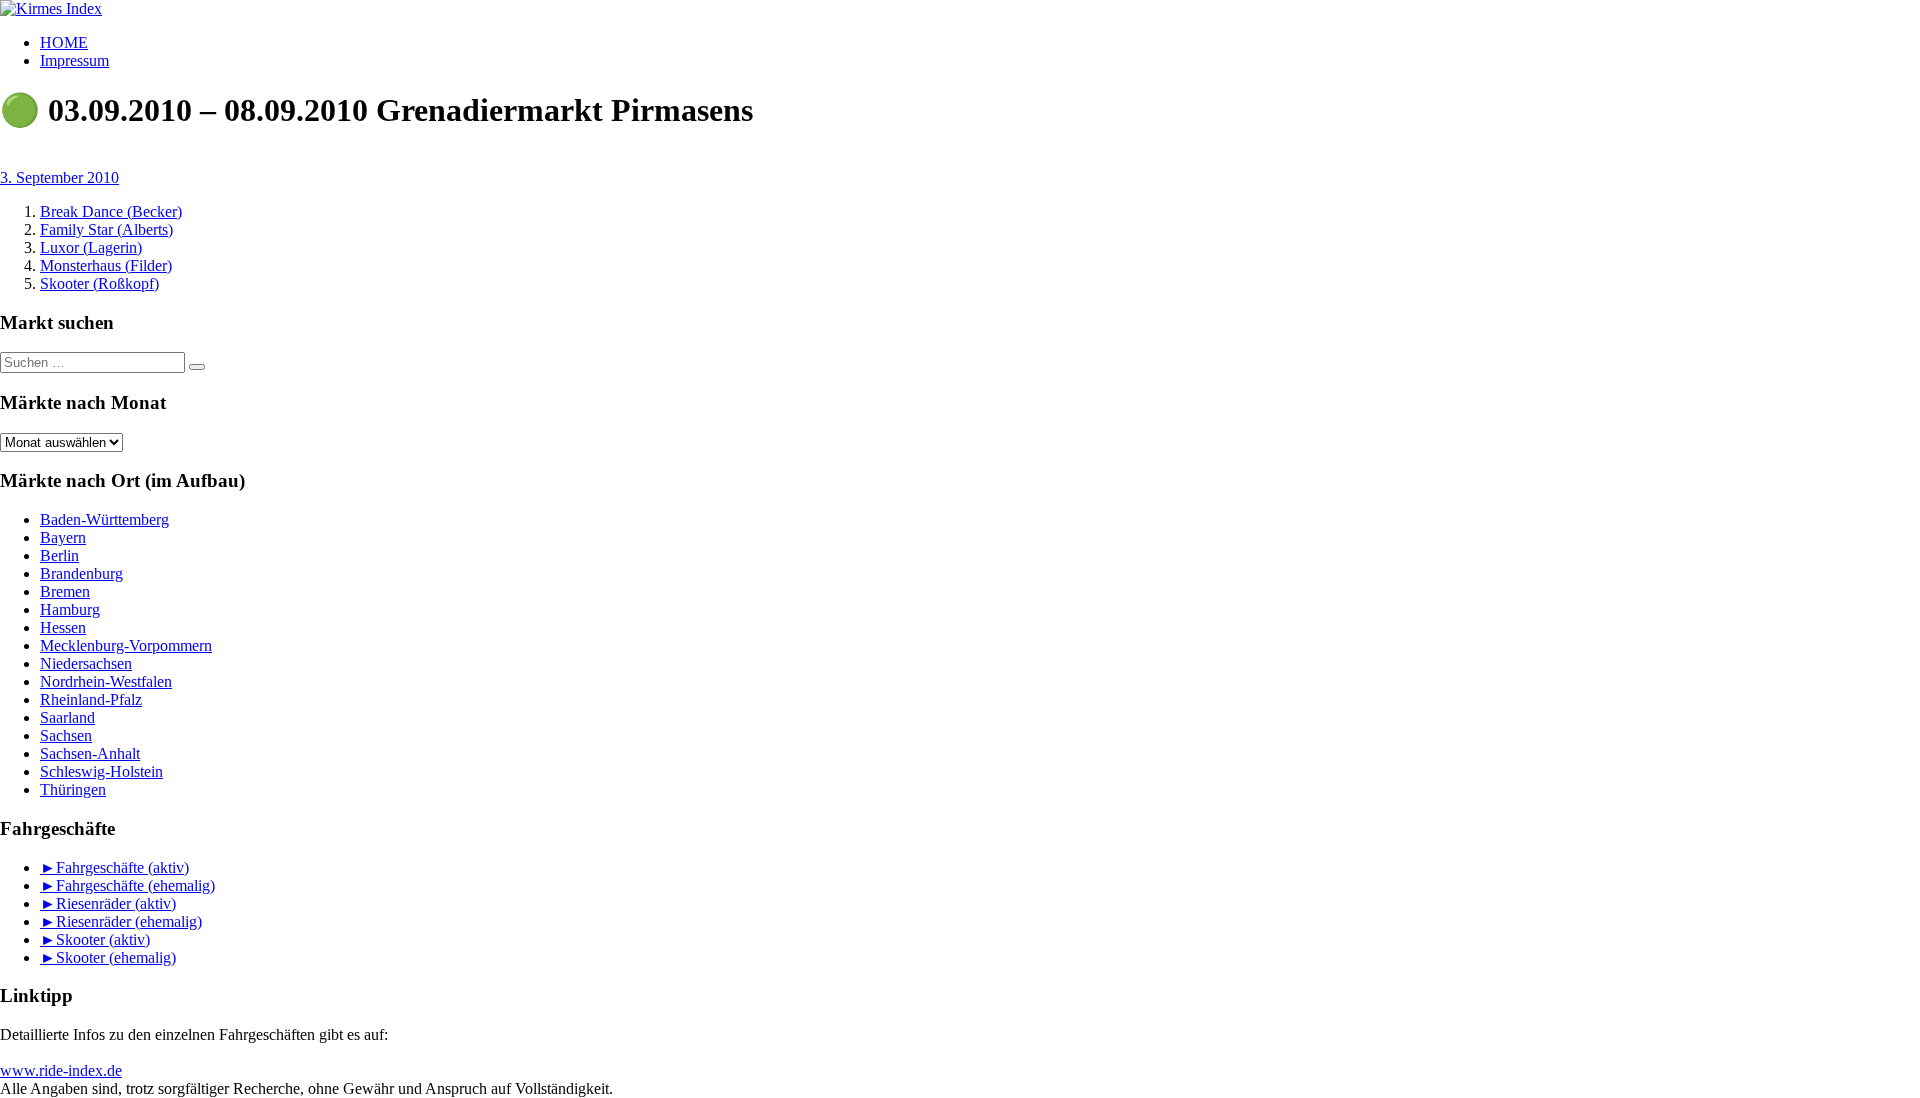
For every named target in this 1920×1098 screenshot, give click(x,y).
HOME (64, 42)
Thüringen (73, 789)
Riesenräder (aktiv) (116, 903)
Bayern (63, 537)
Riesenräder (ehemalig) (129, 921)
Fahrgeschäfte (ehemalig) (135, 885)
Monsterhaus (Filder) (106, 265)
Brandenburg (81, 573)
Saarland (67, 717)
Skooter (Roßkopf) (99, 283)
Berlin (59, 555)
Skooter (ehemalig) (116, 957)
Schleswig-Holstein (101, 771)
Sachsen (66, 735)
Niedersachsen (86, 663)
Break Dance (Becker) (111, 211)
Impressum (74, 60)
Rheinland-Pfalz (91, 699)
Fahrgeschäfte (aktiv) (122, 867)
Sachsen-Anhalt (90, 753)
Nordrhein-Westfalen (106, 681)
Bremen (65, 591)
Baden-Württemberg (104, 519)
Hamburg (70, 609)
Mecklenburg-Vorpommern (126, 645)
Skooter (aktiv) (103, 939)
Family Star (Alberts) (106, 229)
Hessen (63, 627)
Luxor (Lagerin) (91, 247)
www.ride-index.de (61, 1070)
